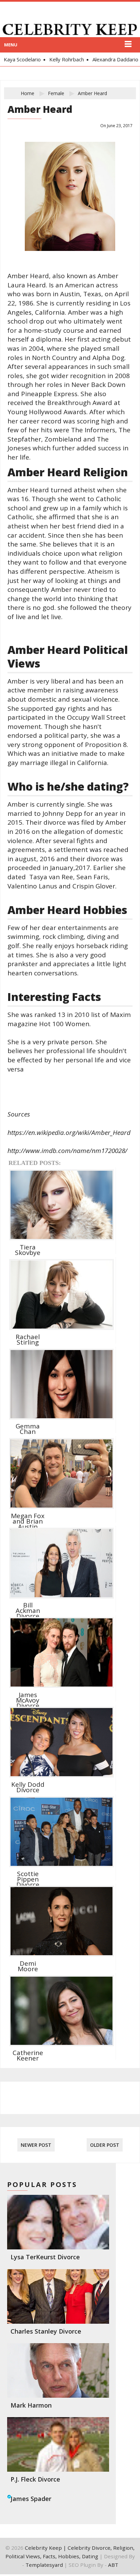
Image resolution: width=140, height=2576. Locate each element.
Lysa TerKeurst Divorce (45, 2257)
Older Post (105, 2145)
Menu (11, 45)
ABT (113, 2565)
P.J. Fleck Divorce (35, 2479)
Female (56, 93)
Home (28, 93)
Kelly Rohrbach (56, 59)
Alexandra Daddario (104, 59)
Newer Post (36, 2145)
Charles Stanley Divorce (46, 2331)
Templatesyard (44, 2565)
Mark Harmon (31, 2405)
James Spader (31, 2499)
